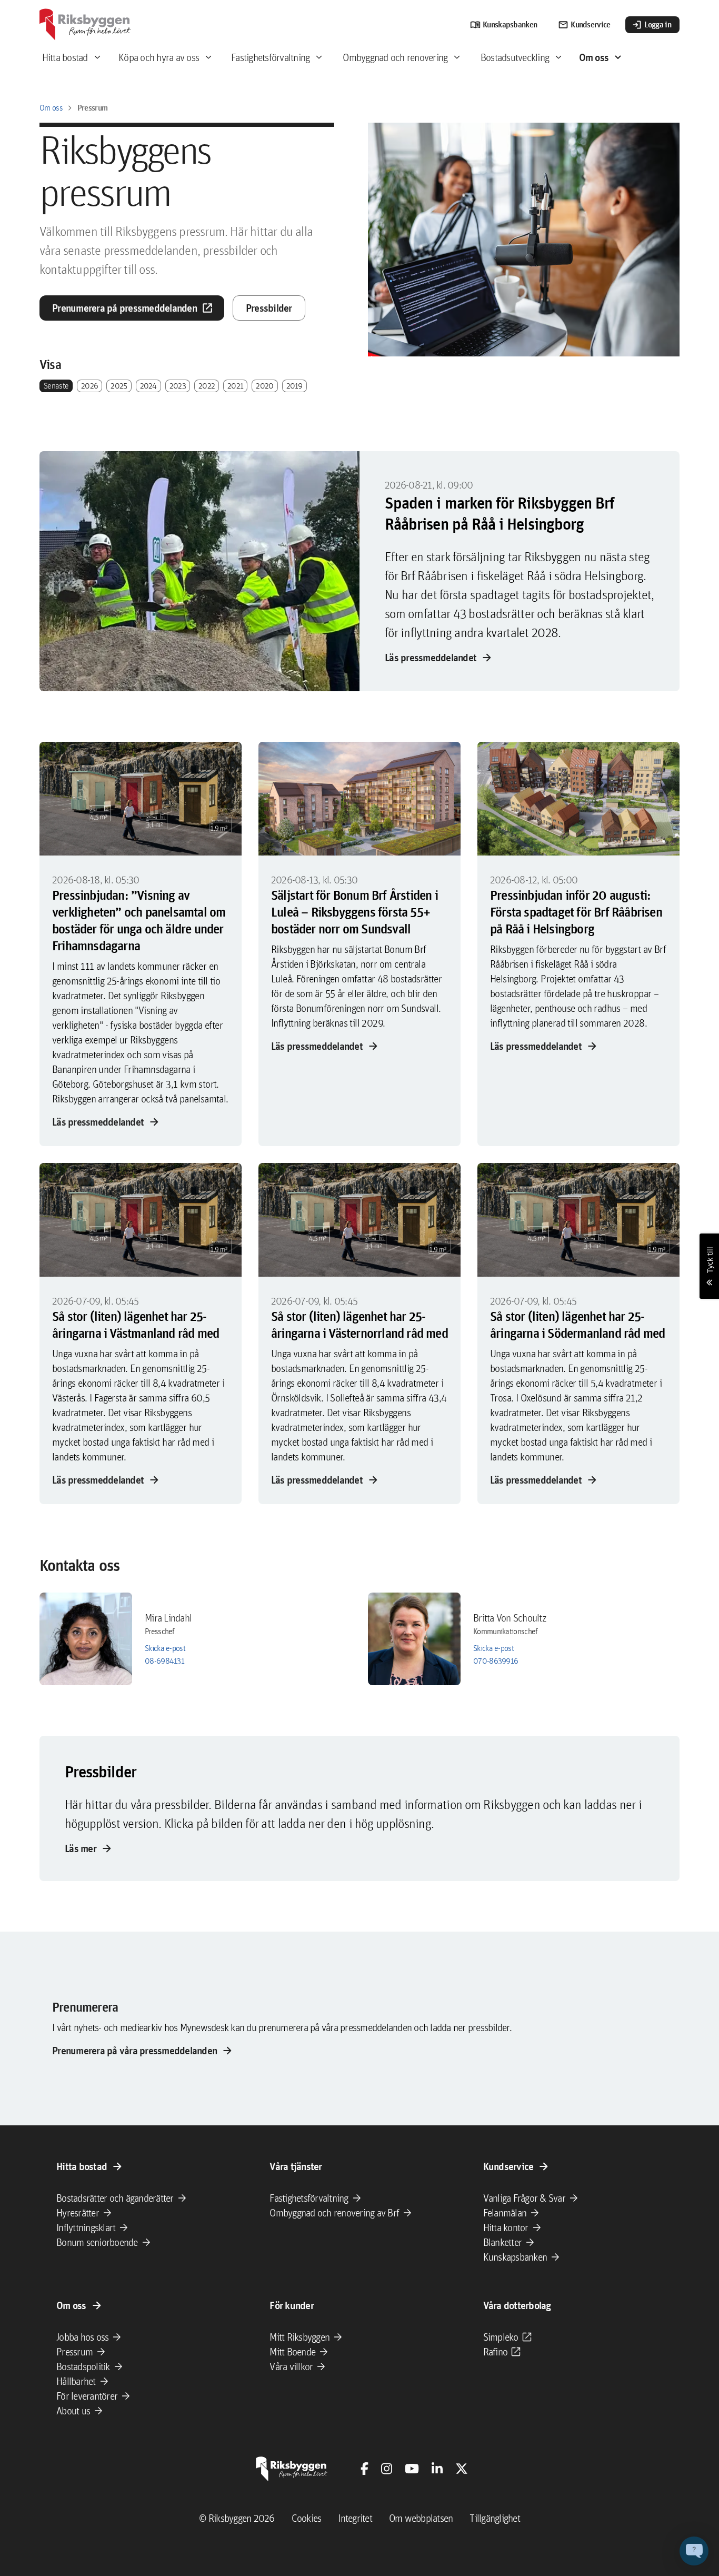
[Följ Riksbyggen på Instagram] (387, 2469)
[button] (694, 2551)
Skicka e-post (165, 1648)
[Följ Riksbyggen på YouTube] (412, 2469)
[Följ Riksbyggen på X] (462, 2469)
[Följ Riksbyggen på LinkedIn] (437, 2469)
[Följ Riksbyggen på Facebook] (365, 2469)
